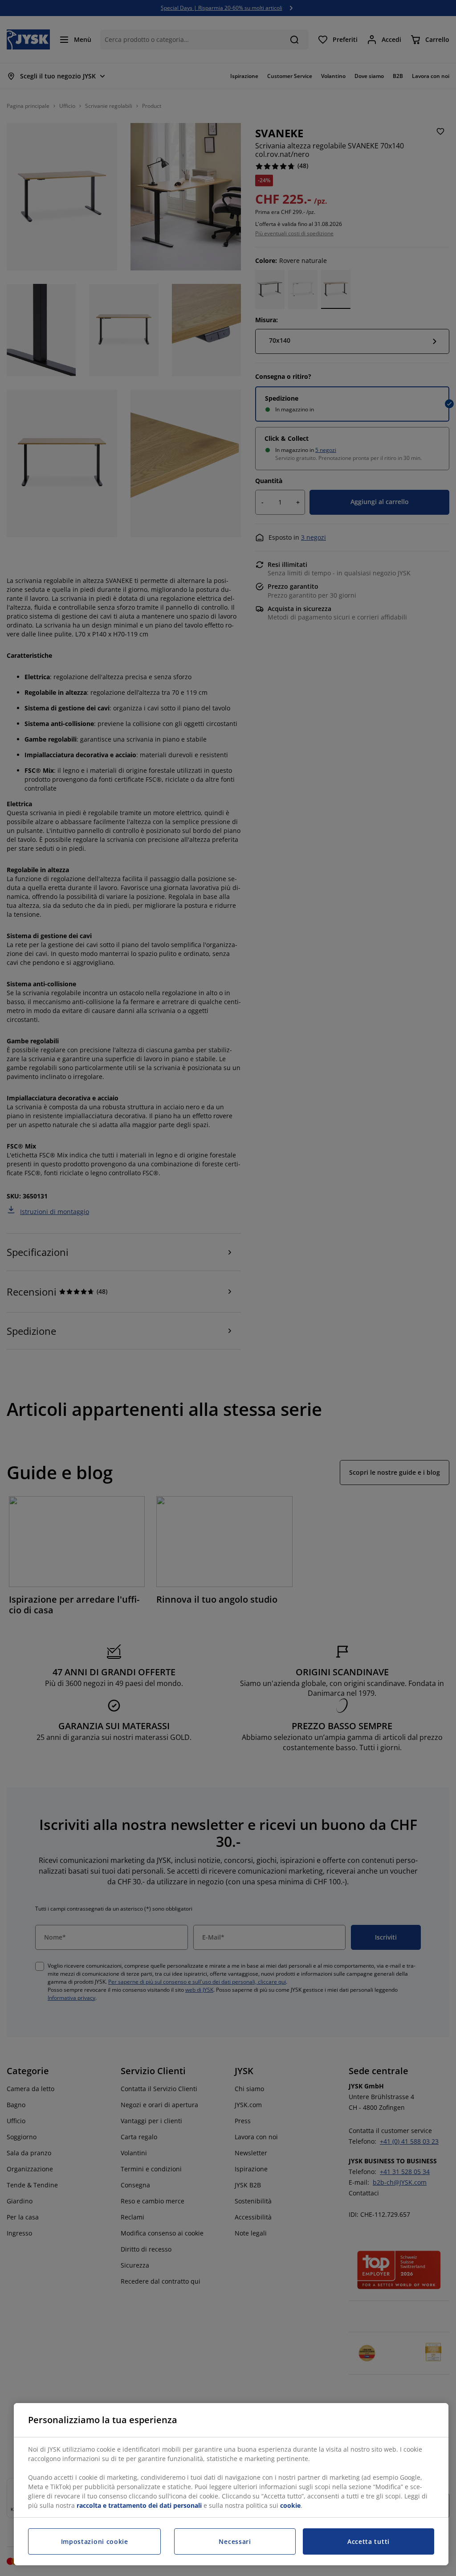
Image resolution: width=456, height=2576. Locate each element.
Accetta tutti (368, 2541)
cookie (290, 2505)
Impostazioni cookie (95, 2541)
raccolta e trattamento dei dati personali (139, 2505)
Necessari (235, 2541)
